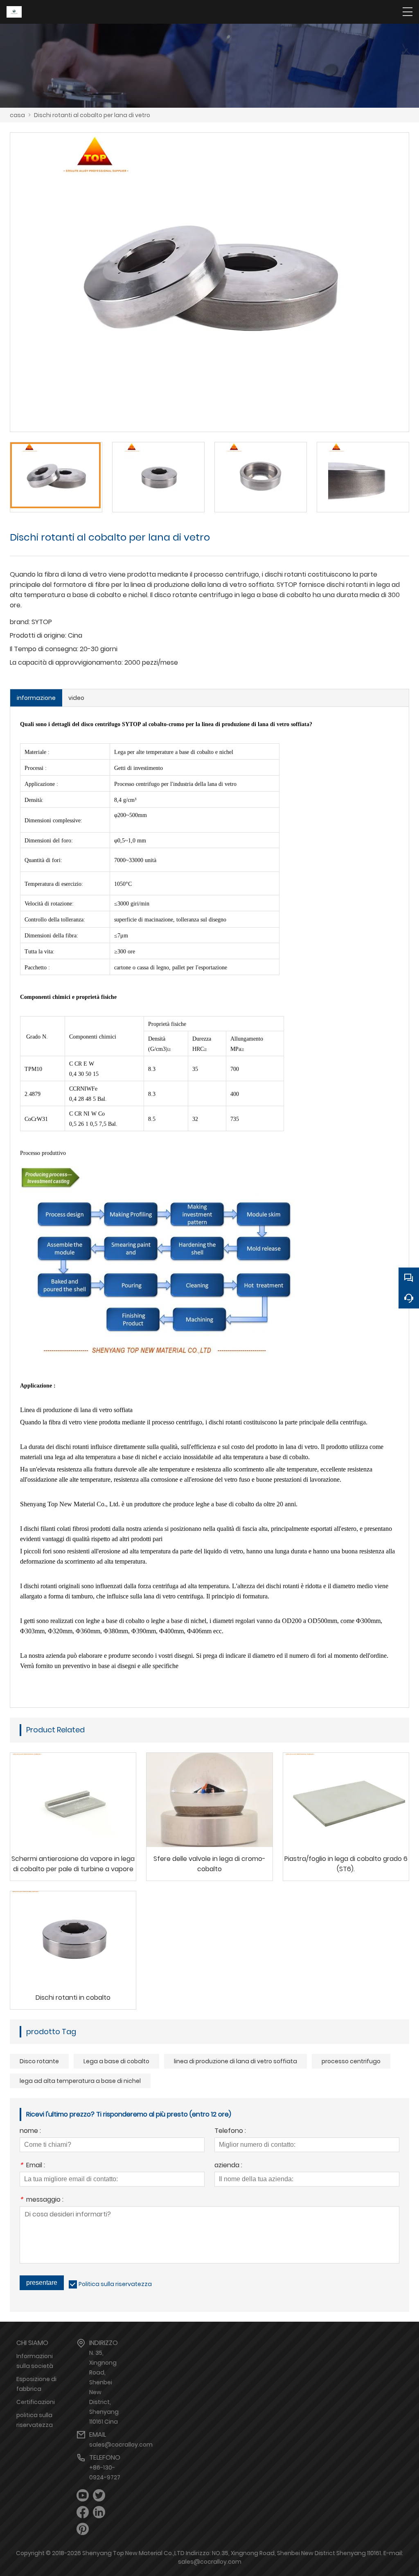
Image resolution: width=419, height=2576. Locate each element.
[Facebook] (83, 2512)
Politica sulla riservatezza (115, 2284)
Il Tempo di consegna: (44, 649)
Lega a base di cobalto (116, 2061)
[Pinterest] (83, 2529)
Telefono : (230, 2131)
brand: (20, 622)
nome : (30, 2131)
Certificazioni (36, 2402)
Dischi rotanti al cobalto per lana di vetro (92, 115)
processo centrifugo (351, 2061)
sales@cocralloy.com (121, 2445)
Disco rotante (39, 2061)
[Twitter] (99, 2496)
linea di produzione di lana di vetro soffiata (235, 2061)
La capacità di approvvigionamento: (66, 662)
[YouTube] (83, 2496)
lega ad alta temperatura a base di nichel (80, 2081)
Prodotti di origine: (38, 635)
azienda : (228, 2166)
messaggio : (42, 2200)
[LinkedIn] (99, 2512)
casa (17, 115)
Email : (32, 2166)
